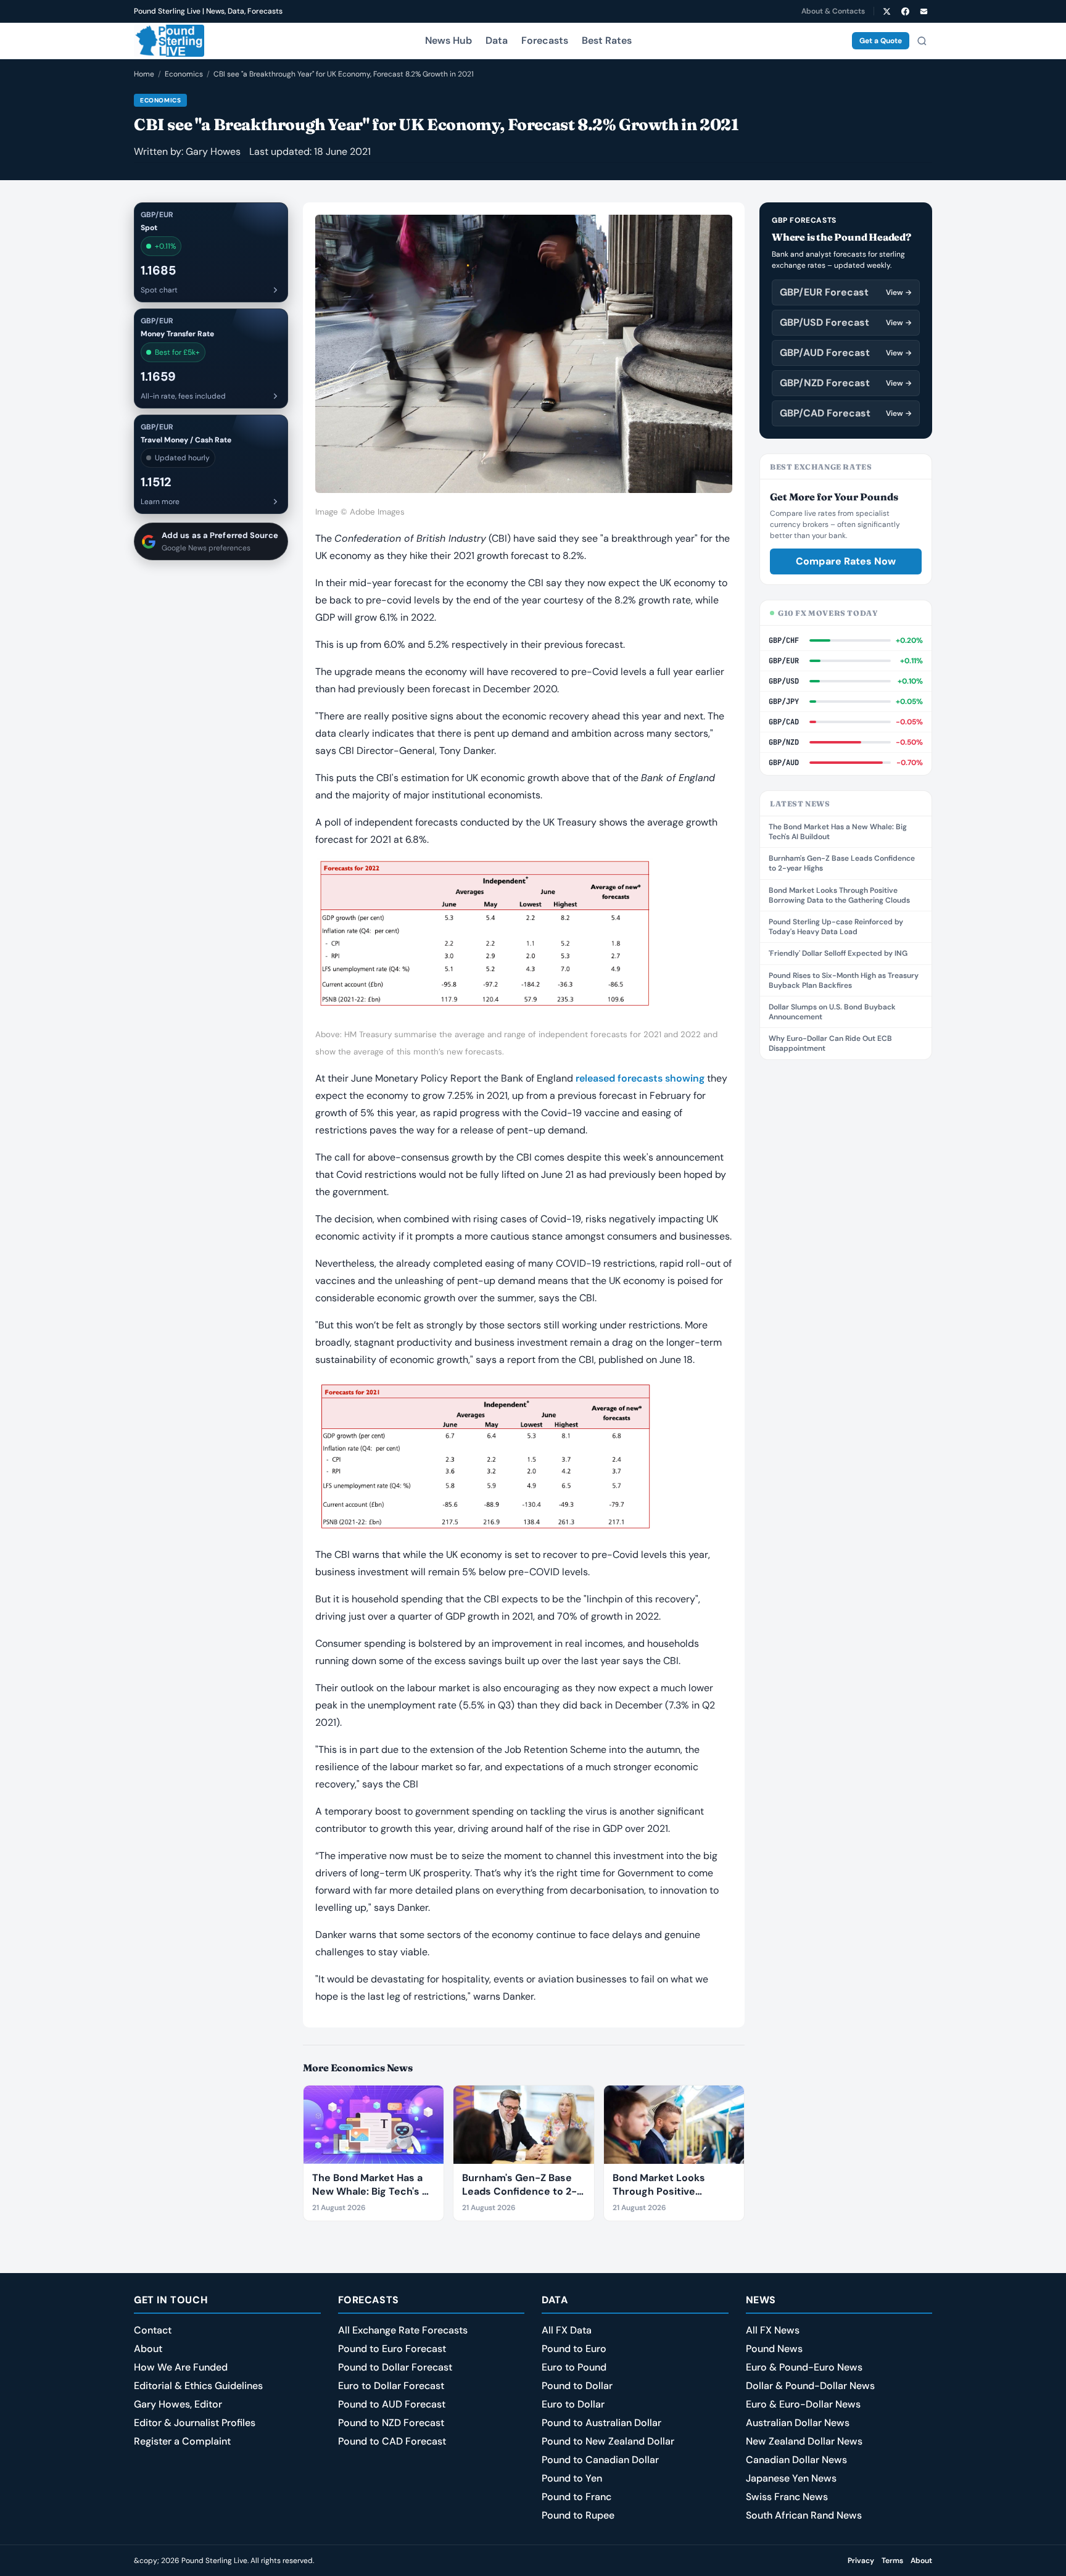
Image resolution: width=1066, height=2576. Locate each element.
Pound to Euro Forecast (392, 2349)
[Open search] (922, 41)
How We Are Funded (181, 2367)
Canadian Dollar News (796, 2460)
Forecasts (545, 40)
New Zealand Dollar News (804, 2441)
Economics (184, 74)
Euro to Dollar (573, 2404)
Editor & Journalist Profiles (195, 2423)
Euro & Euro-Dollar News (803, 2404)
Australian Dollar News (798, 2423)
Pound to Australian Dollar (601, 2423)
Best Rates (607, 40)
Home (144, 74)
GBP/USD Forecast (846, 322)
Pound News (774, 2349)
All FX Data (567, 2330)
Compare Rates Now (846, 561)
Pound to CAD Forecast (392, 2441)
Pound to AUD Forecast (392, 2404)
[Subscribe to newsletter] (923, 11)
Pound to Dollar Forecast (395, 2367)
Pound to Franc (576, 2497)
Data (497, 40)
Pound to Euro (574, 2349)
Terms (892, 2561)
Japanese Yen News (791, 2478)
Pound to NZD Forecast (391, 2423)
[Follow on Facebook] (905, 11)
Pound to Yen (572, 2478)
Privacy (861, 2561)
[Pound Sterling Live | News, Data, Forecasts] (169, 41)
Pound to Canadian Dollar (600, 2460)
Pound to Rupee (578, 2515)
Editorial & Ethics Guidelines (198, 2386)
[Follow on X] (886, 11)
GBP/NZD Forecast (846, 383)
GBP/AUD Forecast (846, 353)
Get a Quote (881, 41)
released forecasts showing (640, 1078)
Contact (153, 2330)
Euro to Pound (574, 2367)
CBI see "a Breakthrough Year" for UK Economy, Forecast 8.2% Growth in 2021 (344, 74)
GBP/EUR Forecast (846, 292)
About (148, 2349)
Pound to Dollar (577, 2386)
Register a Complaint (182, 2441)
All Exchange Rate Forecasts (403, 2330)
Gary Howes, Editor (178, 2404)
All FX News (773, 2330)
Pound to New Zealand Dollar (608, 2441)
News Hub (448, 40)
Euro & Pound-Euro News (804, 2367)
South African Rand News (804, 2515)
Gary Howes (213, 151)
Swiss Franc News (787, 2497)
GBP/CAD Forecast (846, 413)
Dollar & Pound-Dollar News (810, 2386)
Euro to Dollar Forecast (391, 2386)
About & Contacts (833, 11)
